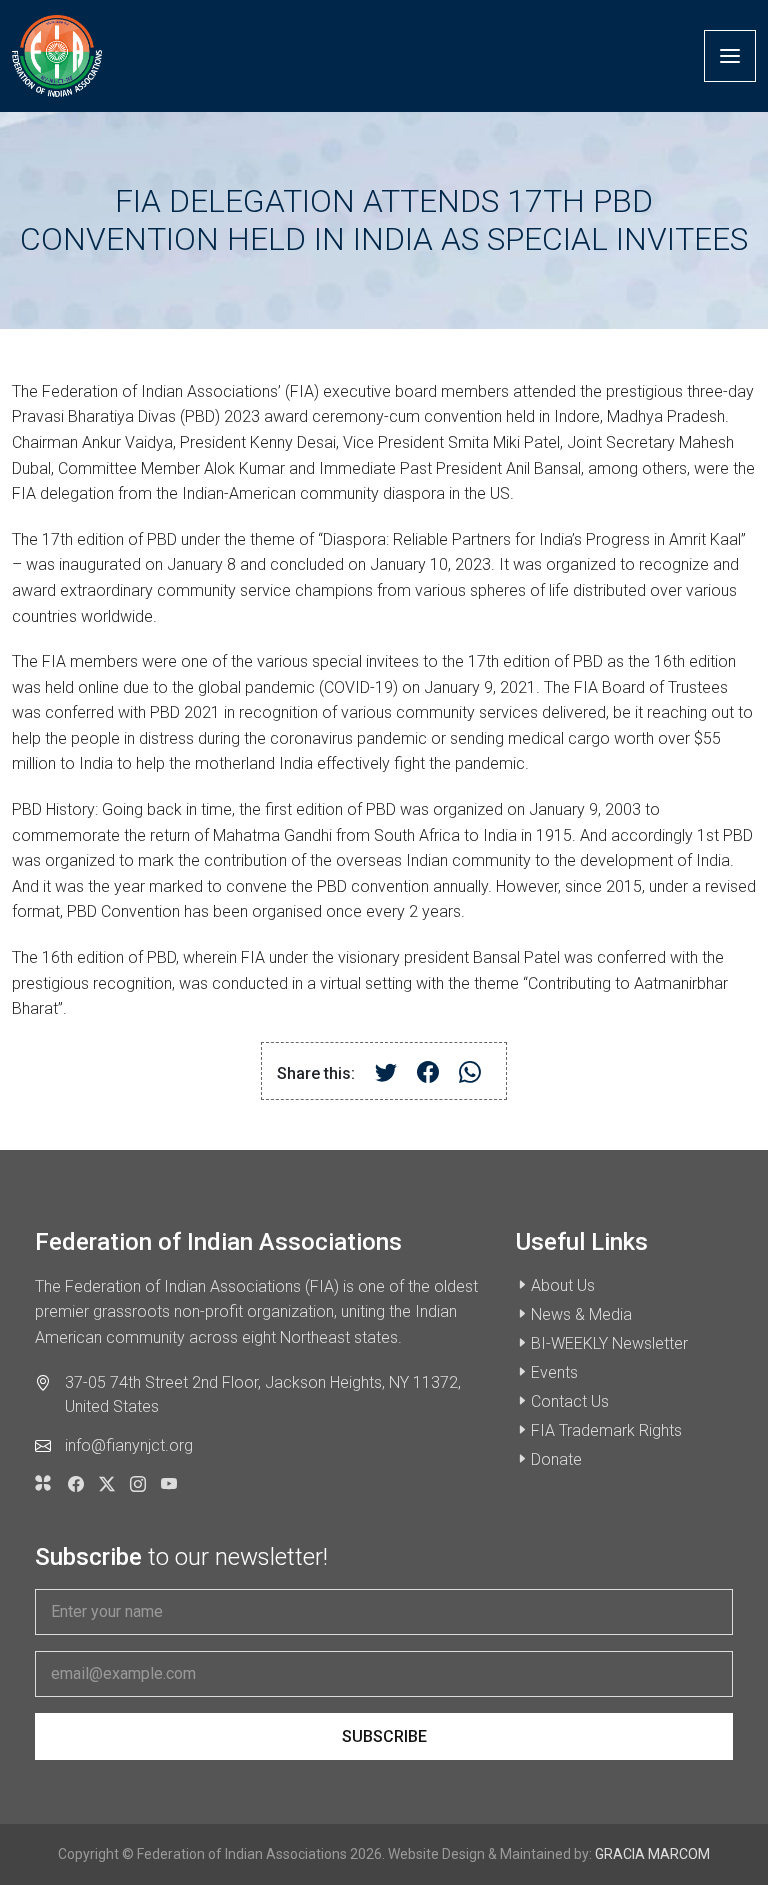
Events (554, 1372)
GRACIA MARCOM (652, 1854)
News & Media (581, 1314)
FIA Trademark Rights (606, 1430)
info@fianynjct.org (129, 1445)
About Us (563, 1285)
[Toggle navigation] (730, 56)
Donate (556, 1459)
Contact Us (570, 1401)
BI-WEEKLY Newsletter (609, 1343)
